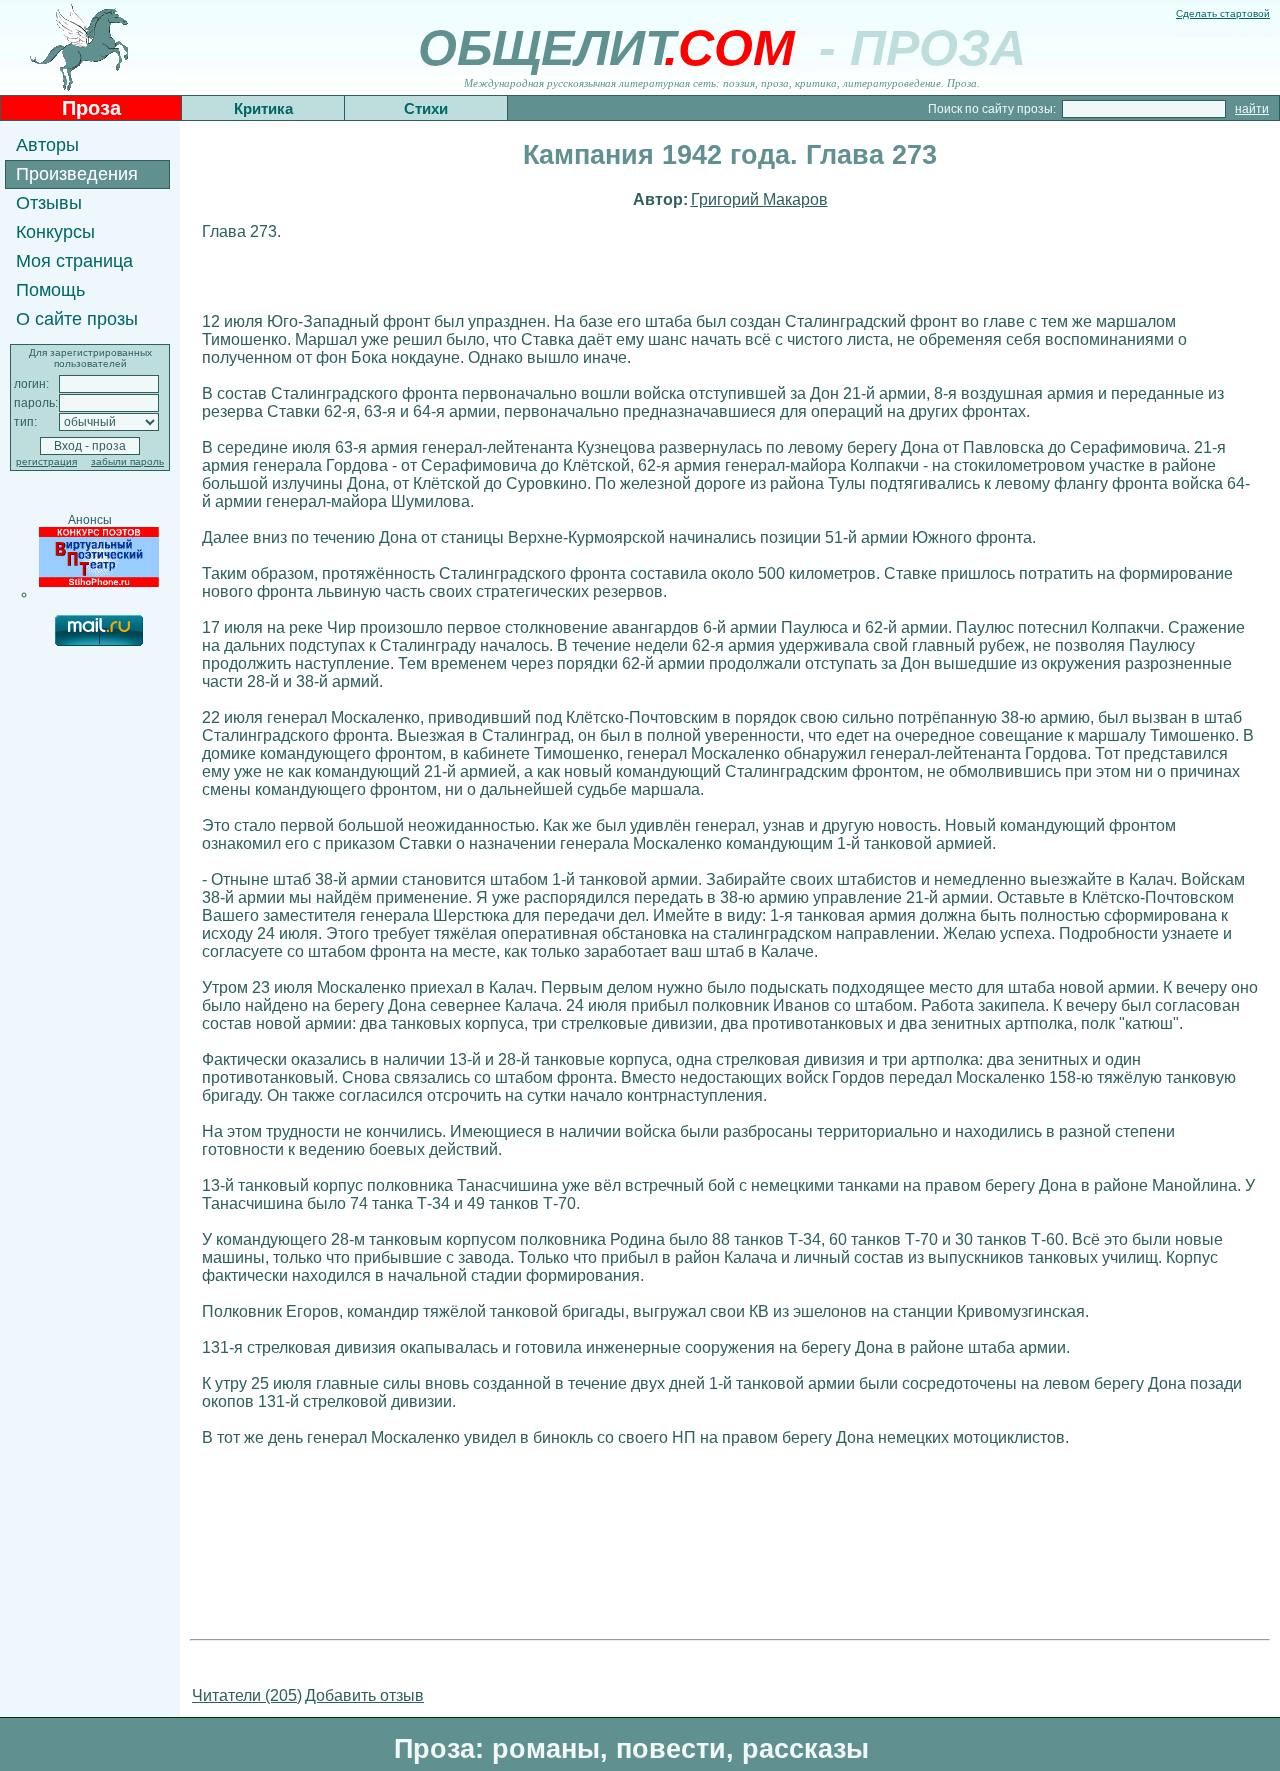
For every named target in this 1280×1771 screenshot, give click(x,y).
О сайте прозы (77, 319)
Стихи (426, 108)
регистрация (46, 461)
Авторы (47, 145)
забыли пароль (127, 461)
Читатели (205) (247, 1695)
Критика (263, 108)
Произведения (77, 174)
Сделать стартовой (1223, 13)
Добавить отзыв (364, 1695)
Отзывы (49, 203)
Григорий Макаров (759, 199)
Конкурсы (55, 232)
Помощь (50, 290)
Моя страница (74, 261)
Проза (91, 108)
